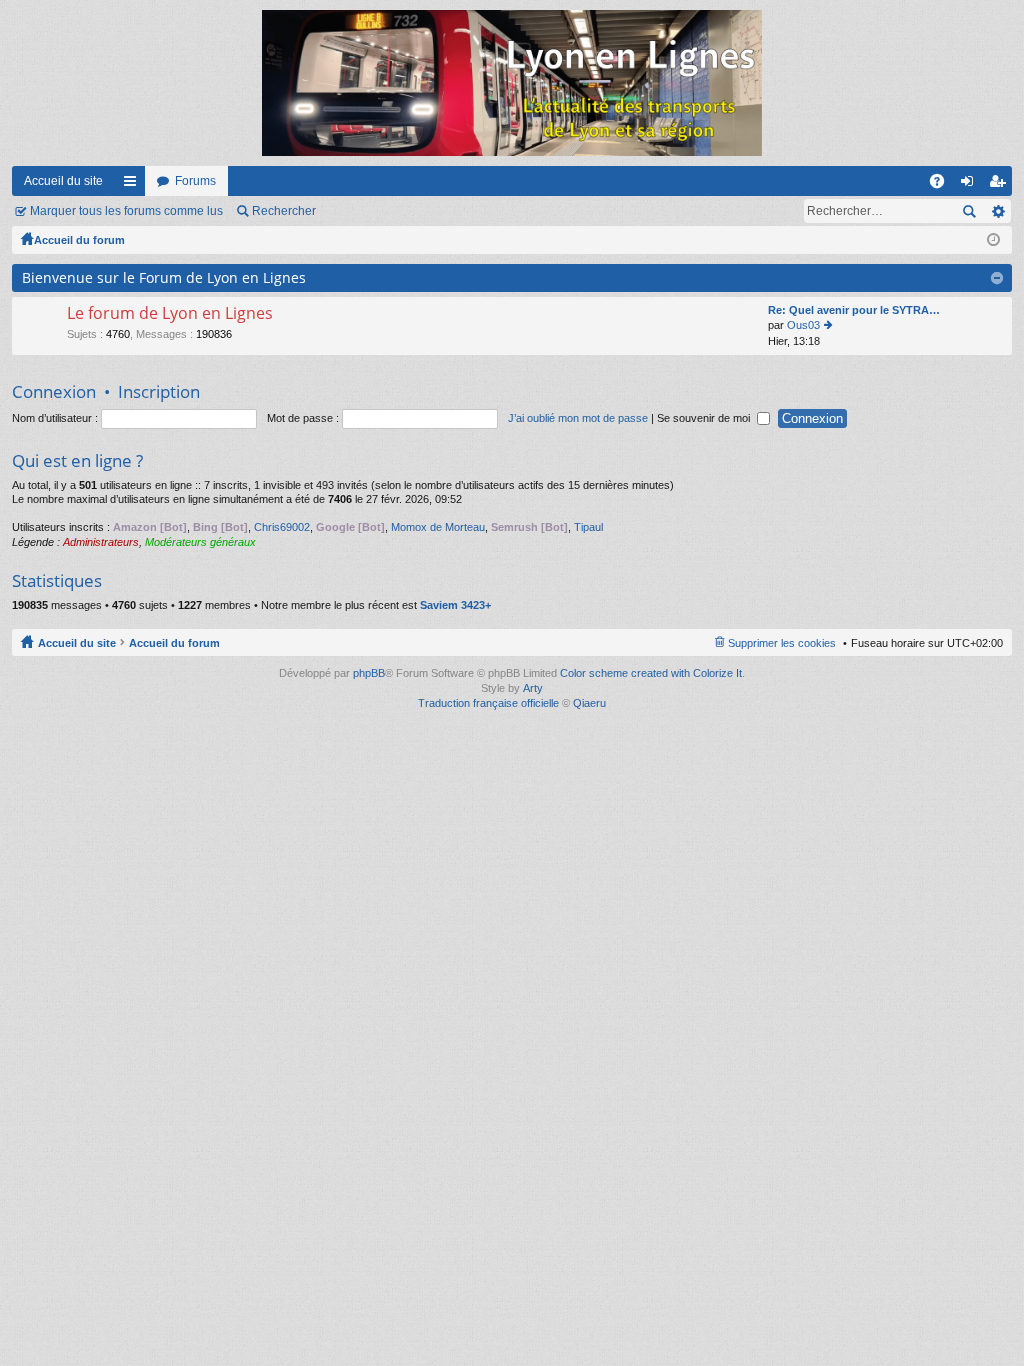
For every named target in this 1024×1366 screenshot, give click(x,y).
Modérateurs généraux (200, 542)
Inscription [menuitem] (1001, 185)
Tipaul (588, 527)
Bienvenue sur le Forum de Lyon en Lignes (164, 277)
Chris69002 (282, 527)
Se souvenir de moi (705, 418)
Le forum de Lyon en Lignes (170, 314)
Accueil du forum (79, 240)
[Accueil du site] (512, 83)
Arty (533, 688)
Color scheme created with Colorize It (651, 673)
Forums (195, 181)
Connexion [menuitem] (971, 185)
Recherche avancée (997, 211)
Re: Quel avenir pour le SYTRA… (854, 310)
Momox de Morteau (438, 527)
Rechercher (284, 211)
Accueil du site (63, 181)
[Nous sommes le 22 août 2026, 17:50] (993, 240)
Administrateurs (101, 542)
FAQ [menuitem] (943, 185)
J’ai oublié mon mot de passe (578, 418)
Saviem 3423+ (455, 605)
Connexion (54, 391)
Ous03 (803, 325)
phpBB (369, 673)
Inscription (159, 391)
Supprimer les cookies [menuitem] (782, 643)
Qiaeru (589, 703)
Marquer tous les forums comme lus (126, 211)
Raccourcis (134, 185)
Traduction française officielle (488, 703)
